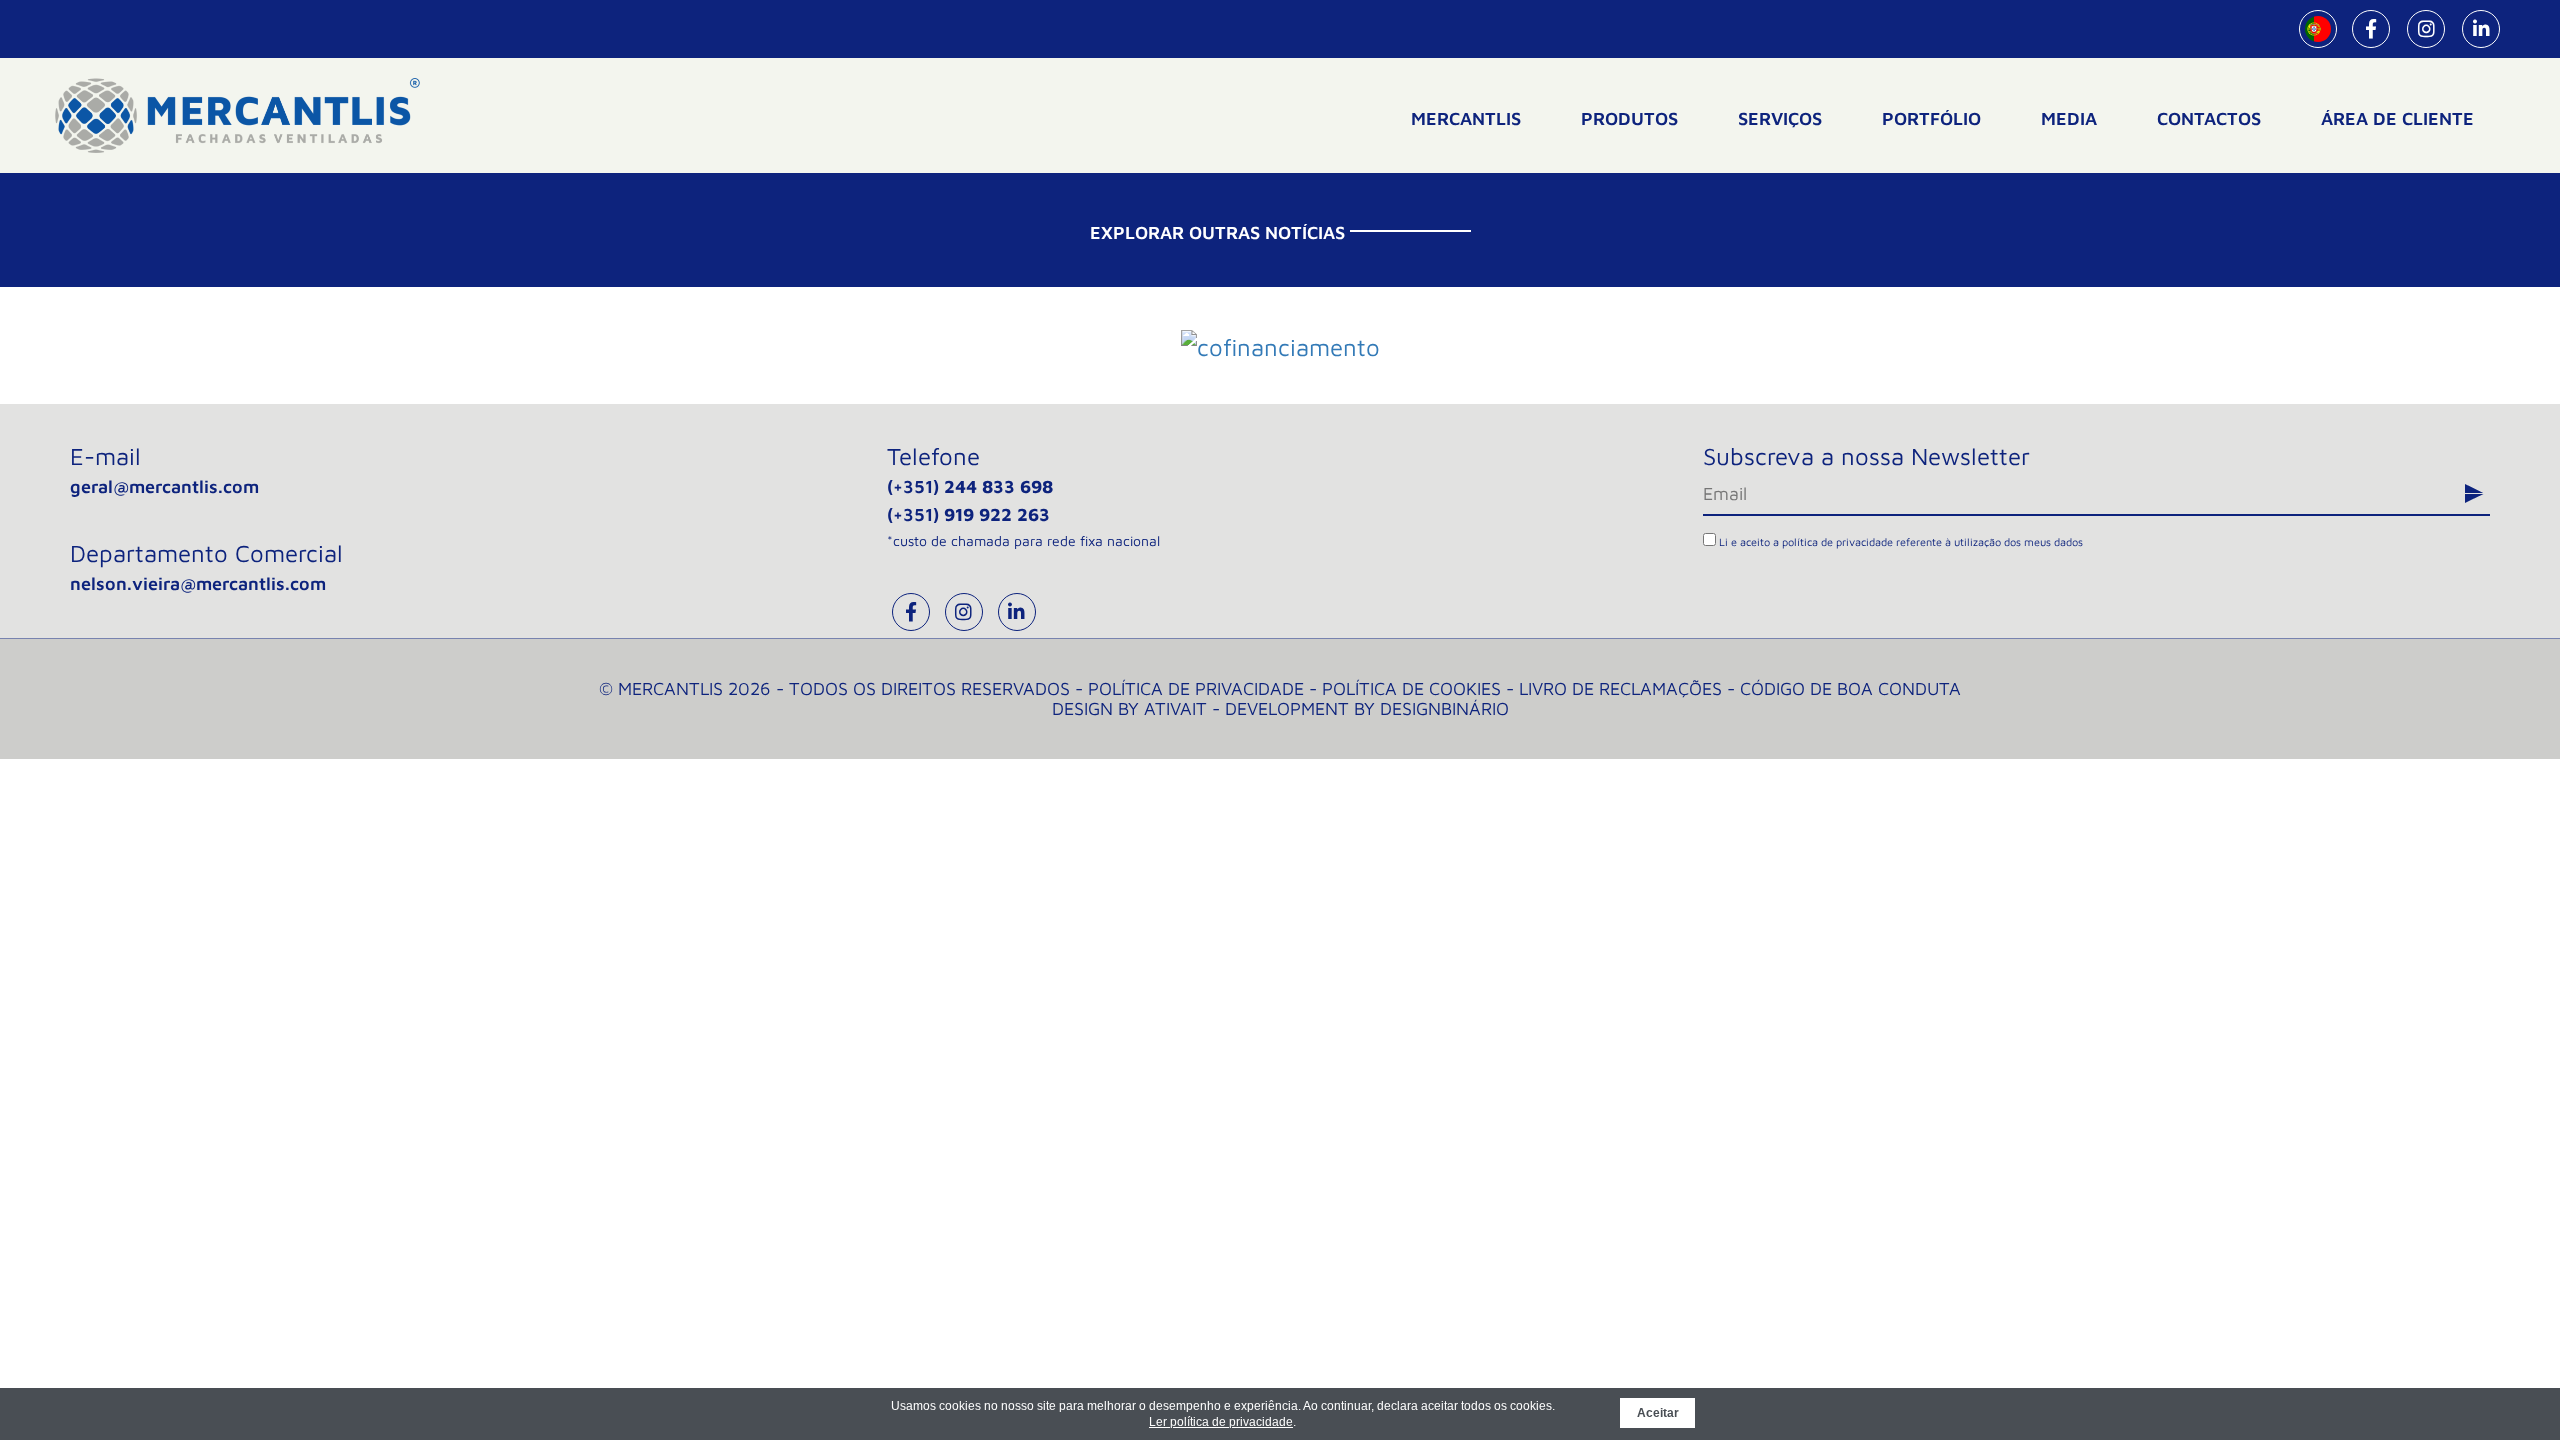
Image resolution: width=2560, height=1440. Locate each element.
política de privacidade (1837, 541)
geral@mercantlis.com (164, 486)
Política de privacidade (1196, 688)
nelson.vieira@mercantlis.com (198, 583)
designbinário (1444, 708)
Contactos (2209, 118)
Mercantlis (1466, 118)
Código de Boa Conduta (1850, 688)
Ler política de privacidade (1221, 1422)
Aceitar (1658, 1413)
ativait (1175, 708)
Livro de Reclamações (1620, 688)
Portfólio (1931, 118)
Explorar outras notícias (1217, 232)
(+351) (970, 486)
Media (2069, 118)
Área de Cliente (2397, 118)
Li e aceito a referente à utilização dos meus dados (1899, 541)
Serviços (1780, 118)
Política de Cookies (1411, 688)
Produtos (1629, 118)
